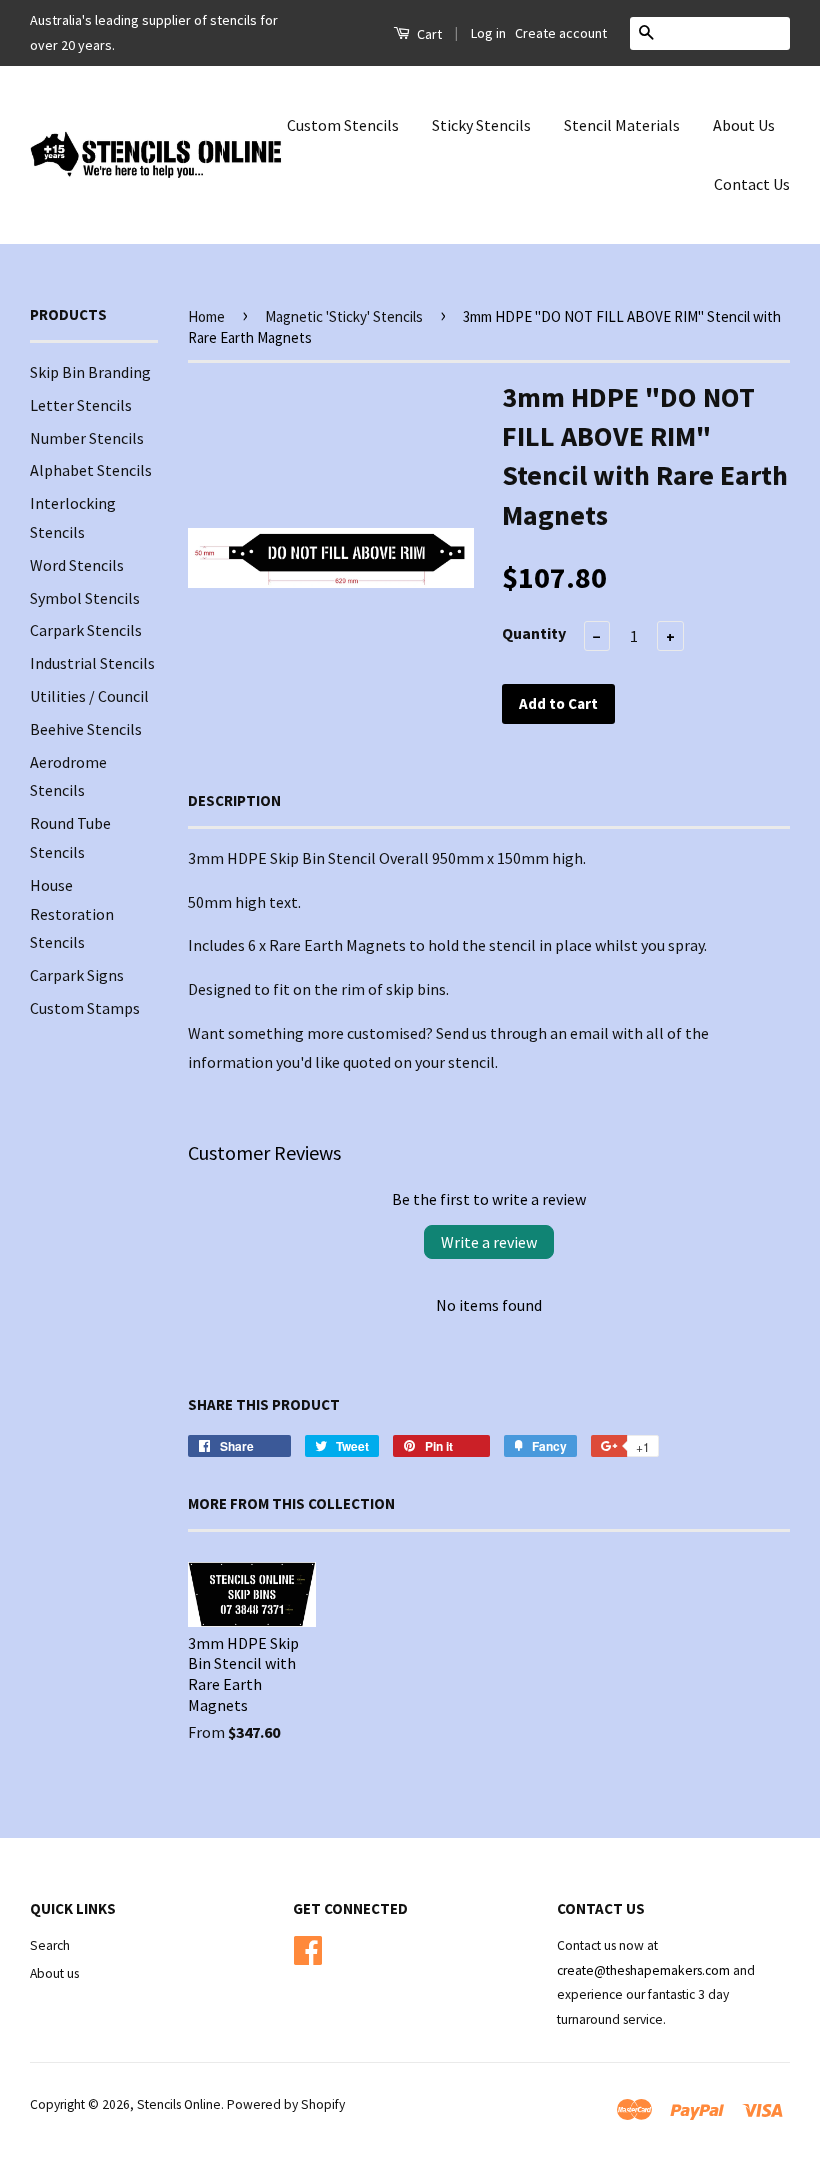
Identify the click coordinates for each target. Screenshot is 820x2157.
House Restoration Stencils (72, 914)
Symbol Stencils (85, 598)
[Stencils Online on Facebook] (308, 1947)
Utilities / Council (89, 696)
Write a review (489, 1242)
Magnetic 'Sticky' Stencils (344, 316)
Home (206, 316)
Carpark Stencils (86, 630)
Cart (428, 34)
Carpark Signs (77, 975)
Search (50, 1945)
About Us (744, 125)
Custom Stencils (343, 125)
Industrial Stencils (92, 663)
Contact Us (752, 184)
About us (54, 1973)
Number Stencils (87, 438)
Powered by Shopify (286, 2104)
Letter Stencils (81, 405)
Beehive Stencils (86, 729)
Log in (488, 33)
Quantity (534, 633)
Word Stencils (77, 565)
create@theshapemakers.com (645, 1970)
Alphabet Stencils (91, 470)
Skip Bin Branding (90, 372)
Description (234, 800)
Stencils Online (179, 2104)
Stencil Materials (622, 125)
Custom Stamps (85, 1008)
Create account (561, 33)
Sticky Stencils (481, 125)
